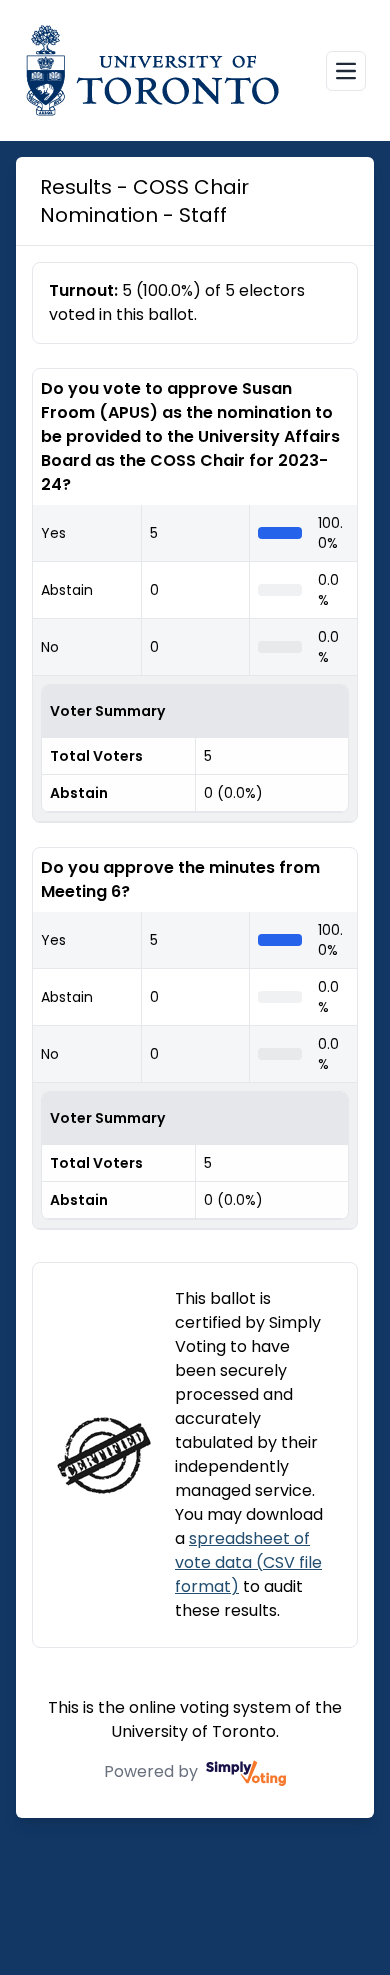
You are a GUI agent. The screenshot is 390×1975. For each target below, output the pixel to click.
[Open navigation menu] (346, 71)
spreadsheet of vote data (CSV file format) (248, 1562)
